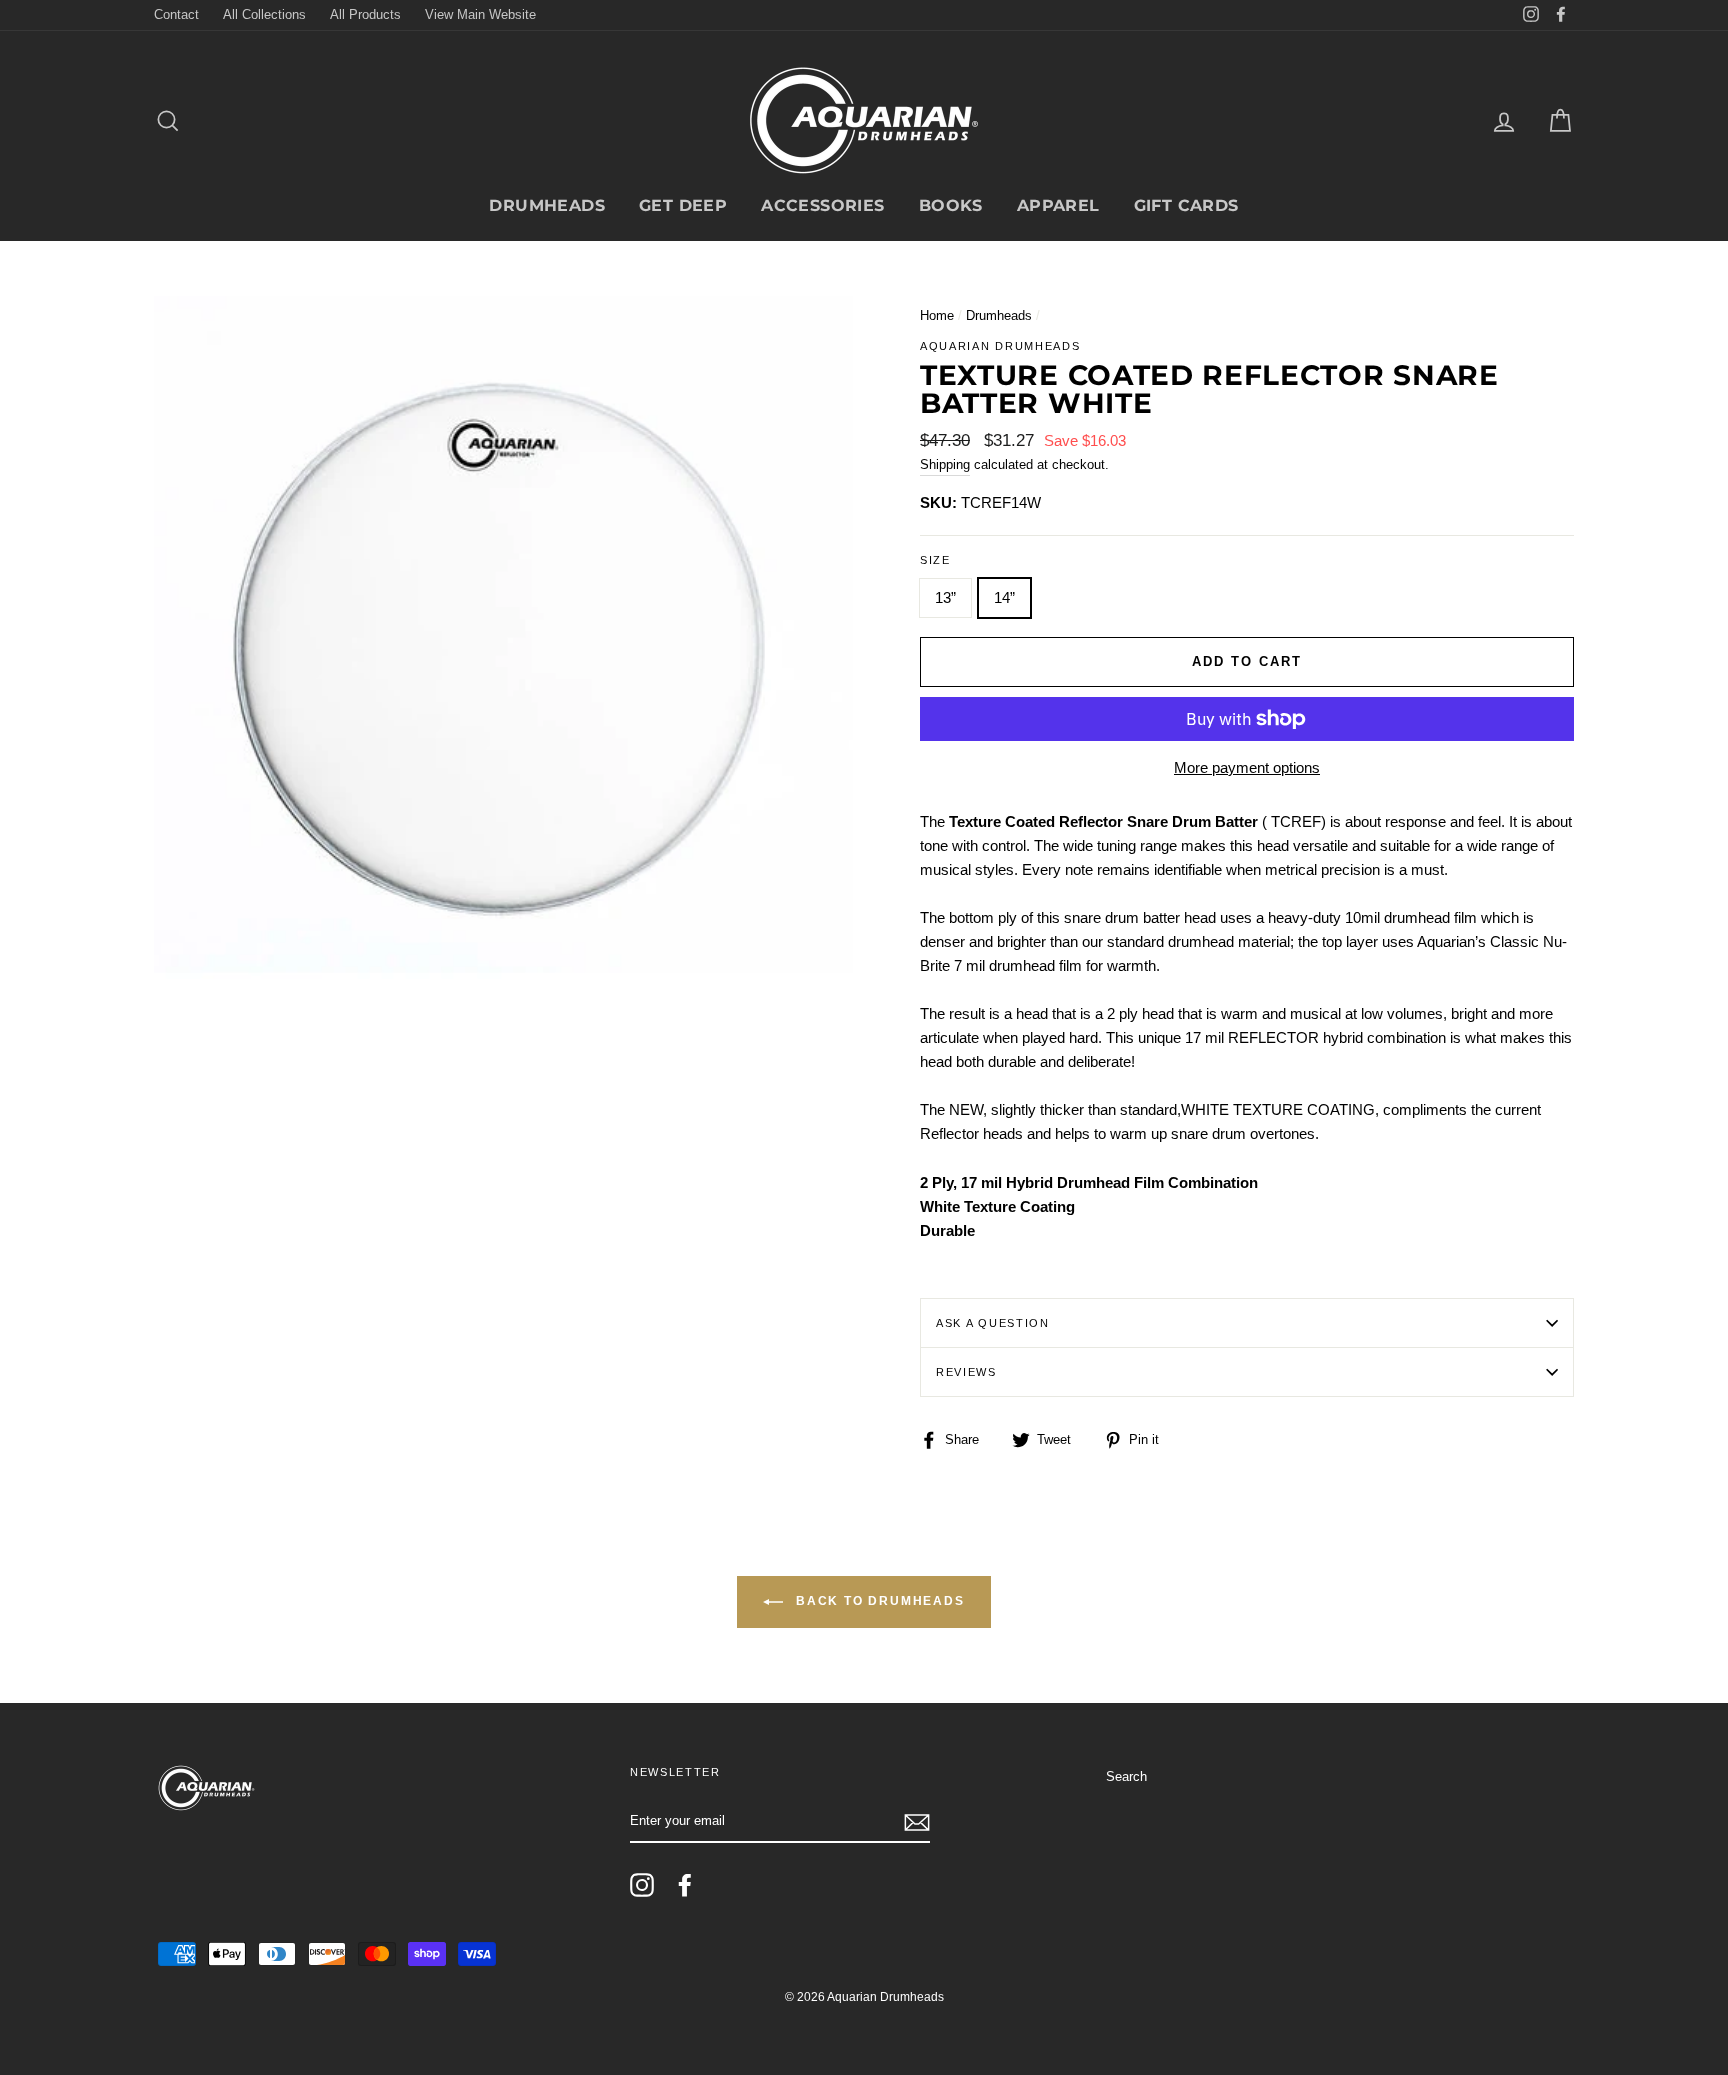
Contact (176, 14)
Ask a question (993, 1323)
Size (935, 560)
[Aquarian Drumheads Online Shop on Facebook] (685, 1885)
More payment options (1247, 767)
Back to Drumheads (877, 1601)
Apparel (1058, 205)
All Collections (264, 14)
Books (951, 205)
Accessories (822, 205)
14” (1004, 597)
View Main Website (480, 14)
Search (1126, 1776)
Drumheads (547, 205)
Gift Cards (1186, 205)
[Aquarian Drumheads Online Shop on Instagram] (642, 1885)
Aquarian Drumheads (1000, 346)
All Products (365, 14)
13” (945, 597)
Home (937, 315)
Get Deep (683, 205)
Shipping (945, 464)
